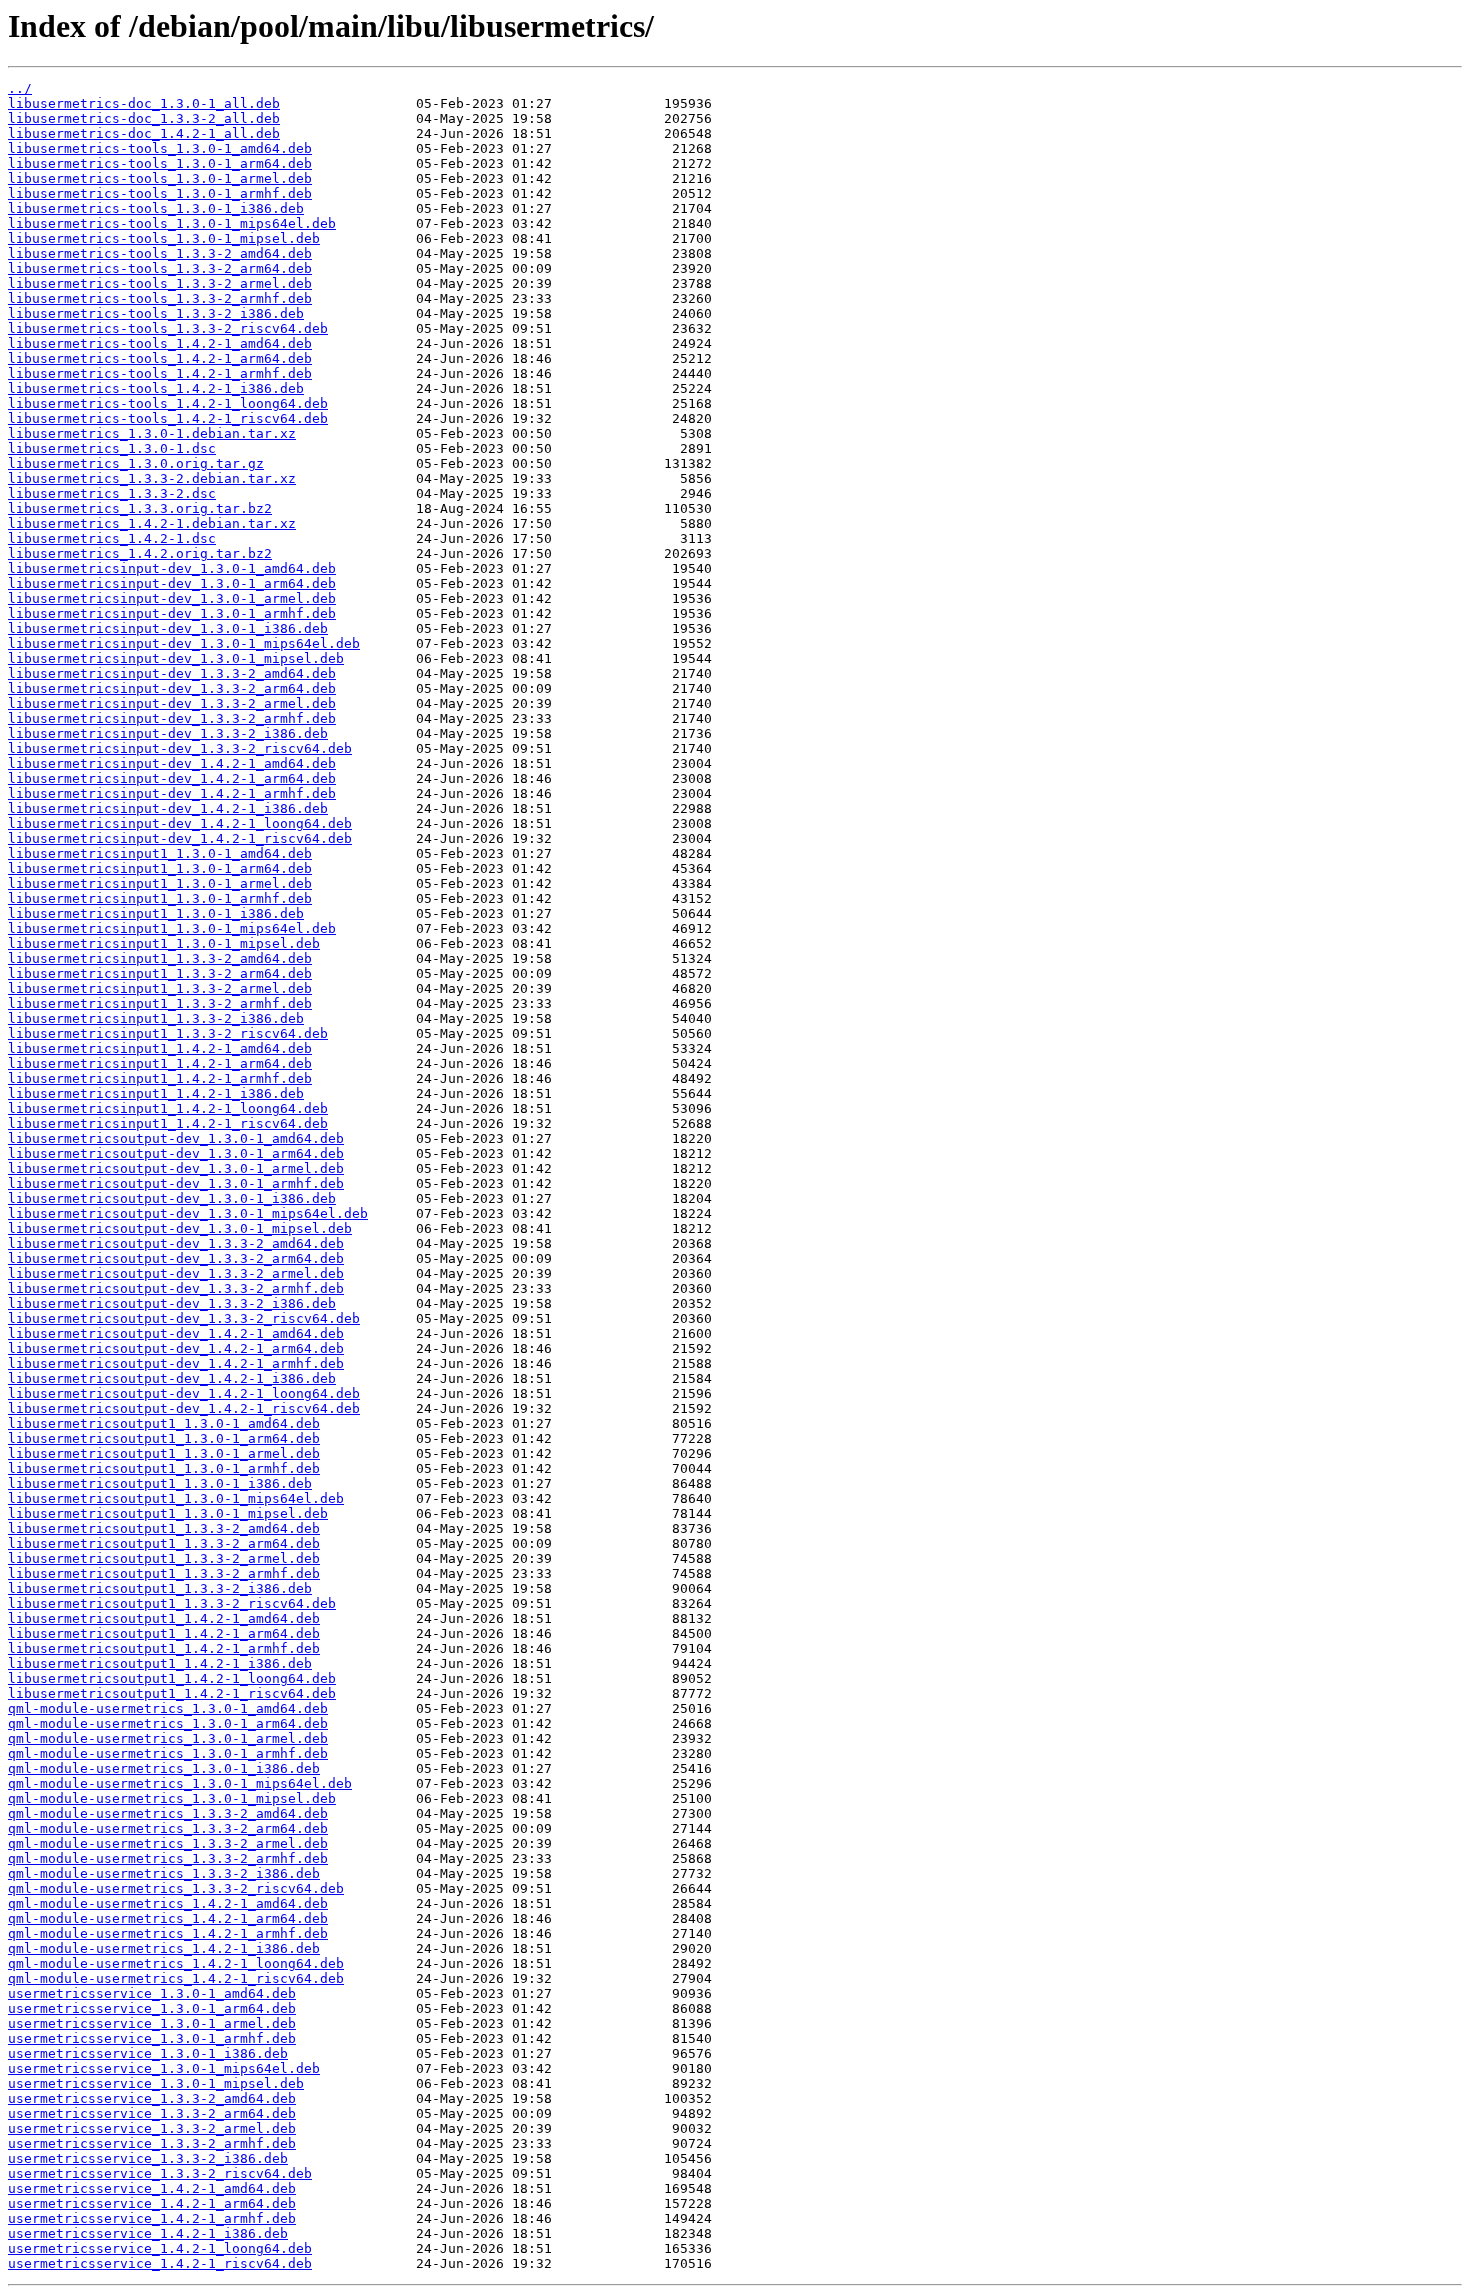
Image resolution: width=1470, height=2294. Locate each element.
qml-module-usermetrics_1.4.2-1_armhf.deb (168, 1933)
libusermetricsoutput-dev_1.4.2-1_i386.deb (172, 1378)
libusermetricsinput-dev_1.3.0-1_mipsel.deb (176, 658)
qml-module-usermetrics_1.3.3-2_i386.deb (164, 1873)
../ (20, 88)
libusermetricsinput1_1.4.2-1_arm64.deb (160, 1063)
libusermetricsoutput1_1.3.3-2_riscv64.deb (172, 1603)
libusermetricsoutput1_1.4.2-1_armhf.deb (164, 1648)
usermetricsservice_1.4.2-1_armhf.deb (152, 2218)
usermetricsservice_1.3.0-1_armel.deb (152, 2023)
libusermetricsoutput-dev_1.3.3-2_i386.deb (172, 1303)
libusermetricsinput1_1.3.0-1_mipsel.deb (164, 943)
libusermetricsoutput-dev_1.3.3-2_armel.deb (176, 1273)
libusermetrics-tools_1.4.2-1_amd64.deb (160, 343)
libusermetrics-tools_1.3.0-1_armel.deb (160, 178)
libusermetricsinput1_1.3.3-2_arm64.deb (160, 973)
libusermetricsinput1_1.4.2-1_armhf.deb (160, 1078)
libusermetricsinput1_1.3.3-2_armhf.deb (160, 1003)
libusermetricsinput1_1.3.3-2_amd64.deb (160, 958)
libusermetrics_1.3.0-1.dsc (112, 448)
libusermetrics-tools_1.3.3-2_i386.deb (156, 313)
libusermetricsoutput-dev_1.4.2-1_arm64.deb (176, 1348)
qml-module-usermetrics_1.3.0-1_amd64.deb (168, 1708)
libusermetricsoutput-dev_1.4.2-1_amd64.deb (176, 1333)
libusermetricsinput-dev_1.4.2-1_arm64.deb (172, 778)
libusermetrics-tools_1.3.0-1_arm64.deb (160, 163)
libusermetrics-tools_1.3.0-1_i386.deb (156, 208)
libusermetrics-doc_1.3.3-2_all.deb (144, 118)
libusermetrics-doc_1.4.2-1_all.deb (144, 133)
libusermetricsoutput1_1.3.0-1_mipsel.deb (168, 1513)
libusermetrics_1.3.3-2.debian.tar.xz (152, 478)
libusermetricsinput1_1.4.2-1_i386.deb (156, 1093)
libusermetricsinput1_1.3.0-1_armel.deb (160, 883)
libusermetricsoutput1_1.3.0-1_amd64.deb (164, 1423)
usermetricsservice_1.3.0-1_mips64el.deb (164, 2068)
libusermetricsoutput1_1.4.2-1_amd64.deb (164, 1618)
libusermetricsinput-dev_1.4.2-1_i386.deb (168, 808)
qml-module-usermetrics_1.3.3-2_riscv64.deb (176, 1888)
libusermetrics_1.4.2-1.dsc (112, 538)
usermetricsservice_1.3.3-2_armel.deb (152, 2128)
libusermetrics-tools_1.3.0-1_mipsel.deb (164, 238)
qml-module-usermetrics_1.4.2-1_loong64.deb (176, 1963)
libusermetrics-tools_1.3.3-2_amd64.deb (160, 253)
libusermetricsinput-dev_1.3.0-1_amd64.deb (172, 568)
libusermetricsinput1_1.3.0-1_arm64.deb (160, 868)
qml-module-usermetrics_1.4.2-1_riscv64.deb (176, 1978)
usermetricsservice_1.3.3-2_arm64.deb (152, 2113)
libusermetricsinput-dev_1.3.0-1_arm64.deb (172, 583)
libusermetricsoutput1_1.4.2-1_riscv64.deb (172, 1693)
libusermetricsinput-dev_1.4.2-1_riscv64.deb (180, 838)
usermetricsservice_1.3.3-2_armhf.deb (152, 2143)
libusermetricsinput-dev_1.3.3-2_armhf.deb (172, 718)
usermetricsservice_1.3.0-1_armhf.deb (152, 2038)
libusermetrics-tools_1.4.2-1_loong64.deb (168, 403)
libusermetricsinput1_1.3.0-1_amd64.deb (160, 853)
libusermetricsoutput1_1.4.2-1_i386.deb (160, 1663)
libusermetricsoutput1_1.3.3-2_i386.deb (160, 1588)
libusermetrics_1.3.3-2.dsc (112, 493)
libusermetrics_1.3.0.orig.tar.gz (136, 463)
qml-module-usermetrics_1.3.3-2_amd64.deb (168, 1813)
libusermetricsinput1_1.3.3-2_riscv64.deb (168, 1033)
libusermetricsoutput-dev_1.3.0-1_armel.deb (176, 1168)
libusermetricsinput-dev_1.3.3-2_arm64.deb (172, 688)
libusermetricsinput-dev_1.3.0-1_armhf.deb (172, 613)
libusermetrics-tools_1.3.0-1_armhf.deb (160, 193)
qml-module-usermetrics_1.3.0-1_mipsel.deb (172, 1798)
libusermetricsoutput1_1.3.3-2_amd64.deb (164, 1528)
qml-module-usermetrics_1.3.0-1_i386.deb (164, 1768)
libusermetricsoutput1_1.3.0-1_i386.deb (160, 1483)
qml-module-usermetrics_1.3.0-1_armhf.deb (168, 1753)
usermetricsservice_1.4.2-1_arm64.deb (152, 2203)
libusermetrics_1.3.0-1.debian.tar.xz (152, 433)
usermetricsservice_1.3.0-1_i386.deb (148, 2053)
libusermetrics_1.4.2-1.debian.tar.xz (152, 523)
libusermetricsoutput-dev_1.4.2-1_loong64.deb (184, 1393)
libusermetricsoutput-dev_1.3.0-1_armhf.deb (176, 1183)
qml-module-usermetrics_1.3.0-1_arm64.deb (168, 1723)
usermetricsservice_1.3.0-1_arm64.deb (152, 2008)
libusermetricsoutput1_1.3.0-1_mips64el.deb (176, 1498)
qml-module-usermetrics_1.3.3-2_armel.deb (168, 1843)
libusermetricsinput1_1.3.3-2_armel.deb (160, 988)
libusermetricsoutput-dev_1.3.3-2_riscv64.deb (184, 1318)
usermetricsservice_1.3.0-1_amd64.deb (152, 1993)
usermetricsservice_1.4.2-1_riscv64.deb (160, 2263)
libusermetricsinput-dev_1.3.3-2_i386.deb (168, 733)
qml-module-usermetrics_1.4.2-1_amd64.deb (168, 1903)
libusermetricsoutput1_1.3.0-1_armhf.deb (164, 1468)
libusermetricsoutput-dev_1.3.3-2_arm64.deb (176, 1258)
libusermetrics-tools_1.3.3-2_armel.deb (160, 283)
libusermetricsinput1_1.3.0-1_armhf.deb (160, 898)
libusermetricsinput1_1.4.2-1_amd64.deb (160, 1048)
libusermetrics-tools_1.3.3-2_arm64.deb (160, 268)
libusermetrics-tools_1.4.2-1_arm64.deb (160, 358)
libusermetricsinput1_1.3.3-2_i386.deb (156, 1018)
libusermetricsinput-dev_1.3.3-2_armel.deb (172, 703)
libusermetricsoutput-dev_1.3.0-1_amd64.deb (176, 1138)
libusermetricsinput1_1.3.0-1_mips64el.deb (172, 928)
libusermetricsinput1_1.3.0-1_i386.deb (156, 913)
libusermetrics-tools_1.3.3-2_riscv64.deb (168, 328)
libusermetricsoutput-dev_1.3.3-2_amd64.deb (176, 1243)
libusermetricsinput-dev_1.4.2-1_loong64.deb (180, 823)
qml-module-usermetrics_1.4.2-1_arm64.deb (168, 1918)
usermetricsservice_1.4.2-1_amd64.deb (152, 2188)
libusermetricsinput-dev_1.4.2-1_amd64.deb (172, 763)
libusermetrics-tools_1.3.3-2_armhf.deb (160, 298)
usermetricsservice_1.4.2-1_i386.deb (148, 2233)
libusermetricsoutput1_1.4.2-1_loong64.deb (172, 1678)
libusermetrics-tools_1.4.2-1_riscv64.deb (168, 418)
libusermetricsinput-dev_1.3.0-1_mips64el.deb (184, 643)
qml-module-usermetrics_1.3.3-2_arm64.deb (168, 1828)
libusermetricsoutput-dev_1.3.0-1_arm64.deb (176, 1153)
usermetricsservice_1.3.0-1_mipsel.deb (156, 2083)
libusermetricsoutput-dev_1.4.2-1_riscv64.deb (184, 1408)
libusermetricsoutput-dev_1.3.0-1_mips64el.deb (188, 1213)
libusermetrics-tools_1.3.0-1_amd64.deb (160, 148)
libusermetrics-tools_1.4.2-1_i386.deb (156, 388)
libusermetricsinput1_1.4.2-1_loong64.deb (168, 1108)
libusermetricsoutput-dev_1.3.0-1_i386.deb (172, 1198)
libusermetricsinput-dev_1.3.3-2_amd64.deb (172, 673)
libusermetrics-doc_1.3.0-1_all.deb (144, 103)
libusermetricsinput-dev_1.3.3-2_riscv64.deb (180, 748)
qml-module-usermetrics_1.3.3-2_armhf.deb (168, 1858)
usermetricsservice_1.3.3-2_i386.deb (148, 2158)
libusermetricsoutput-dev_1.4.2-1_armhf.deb (176, 1363)
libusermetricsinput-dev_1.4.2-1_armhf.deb (172, 793)
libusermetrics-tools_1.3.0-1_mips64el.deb (172, 223)
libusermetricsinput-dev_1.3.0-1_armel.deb (172, 598)
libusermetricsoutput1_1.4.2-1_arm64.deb (164, 1633)
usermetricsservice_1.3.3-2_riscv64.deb (160, 2173)
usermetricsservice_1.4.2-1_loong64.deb (160, 2248)
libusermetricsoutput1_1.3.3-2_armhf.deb (164, 1573)
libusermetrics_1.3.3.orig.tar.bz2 (140, 508)
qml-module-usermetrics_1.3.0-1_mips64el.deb (180, 1783)
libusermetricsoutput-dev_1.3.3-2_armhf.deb (176, 1288)
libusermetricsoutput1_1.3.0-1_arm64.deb (164, 1438)
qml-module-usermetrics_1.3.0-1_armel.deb (168, 1738)
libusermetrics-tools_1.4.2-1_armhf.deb (160, 373)
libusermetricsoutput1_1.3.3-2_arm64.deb (164, 1543)
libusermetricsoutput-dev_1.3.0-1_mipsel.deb (180, 1228)
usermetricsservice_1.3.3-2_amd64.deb (152, 2098)
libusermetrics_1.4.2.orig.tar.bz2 (140, 553)
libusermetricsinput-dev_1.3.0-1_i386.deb (168, 628)
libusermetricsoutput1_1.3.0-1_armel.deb (164, 1453)
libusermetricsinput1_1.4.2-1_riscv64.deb (168, 1123)
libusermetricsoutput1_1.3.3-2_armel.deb (164, 1558)
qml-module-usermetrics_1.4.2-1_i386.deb (164, 1948)
